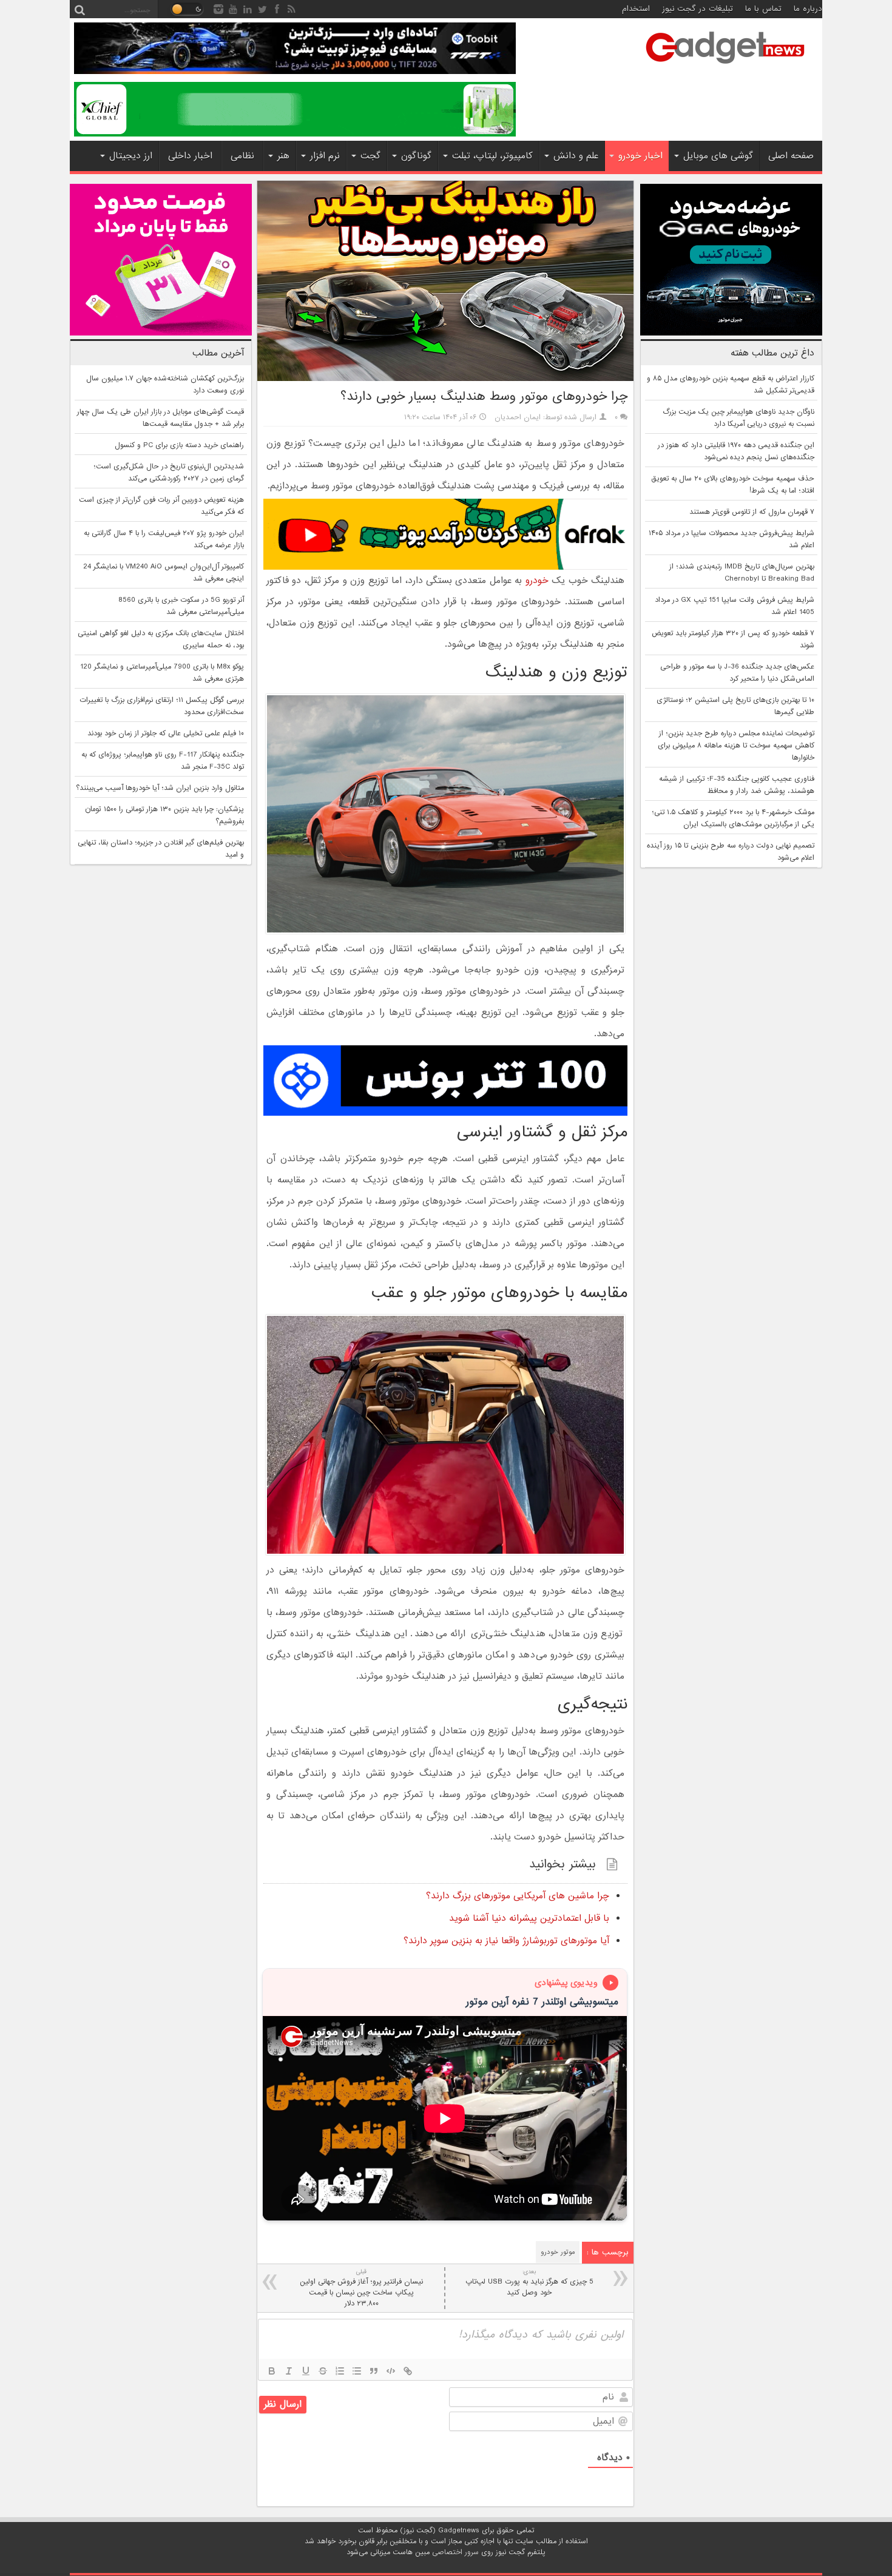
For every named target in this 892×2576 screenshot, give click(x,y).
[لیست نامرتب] (357, 2371)
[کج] (289, 2371)
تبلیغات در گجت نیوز (698, 9)
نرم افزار (325, 156)
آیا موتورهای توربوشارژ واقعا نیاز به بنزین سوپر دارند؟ (506, 1941)
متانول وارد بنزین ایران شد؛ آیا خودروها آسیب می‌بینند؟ (160, 788)
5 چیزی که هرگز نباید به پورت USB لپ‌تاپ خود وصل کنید (529, 2283)
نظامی (242, 156)
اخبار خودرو (640, 156)
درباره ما (808, 9)
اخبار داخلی (190, 156)
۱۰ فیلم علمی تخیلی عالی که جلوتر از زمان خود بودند (166, 733)
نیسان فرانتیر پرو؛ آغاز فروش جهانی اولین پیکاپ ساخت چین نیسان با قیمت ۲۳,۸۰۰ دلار (361, 2288)
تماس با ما (763, 9)
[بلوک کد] (391, 2371)
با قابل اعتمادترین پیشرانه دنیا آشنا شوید (529, 1918)
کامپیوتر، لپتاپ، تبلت (492, 156)
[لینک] (408, 2371)
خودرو (537, 581)
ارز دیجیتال (131, 156)
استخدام (636, 9)
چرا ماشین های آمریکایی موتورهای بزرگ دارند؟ (518, 1896)
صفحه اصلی (791, 156)
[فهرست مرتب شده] (340, 2371)
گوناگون (416, 156)
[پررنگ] (272, 2371)
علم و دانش (576, 156)
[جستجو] (79, 9)
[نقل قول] (374, 2371)
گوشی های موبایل (718, 156)
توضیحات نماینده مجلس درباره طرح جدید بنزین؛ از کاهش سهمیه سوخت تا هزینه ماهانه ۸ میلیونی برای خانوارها (736, 746)
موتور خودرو (558, 2252)
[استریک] (323, 2371)
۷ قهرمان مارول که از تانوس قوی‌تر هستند (752, 512)
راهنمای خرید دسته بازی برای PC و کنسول (179, 445)
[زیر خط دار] (306, 2371)
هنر (283, 156)
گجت (370, 156)
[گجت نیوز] (725, 67)
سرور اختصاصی (455, 2552)
